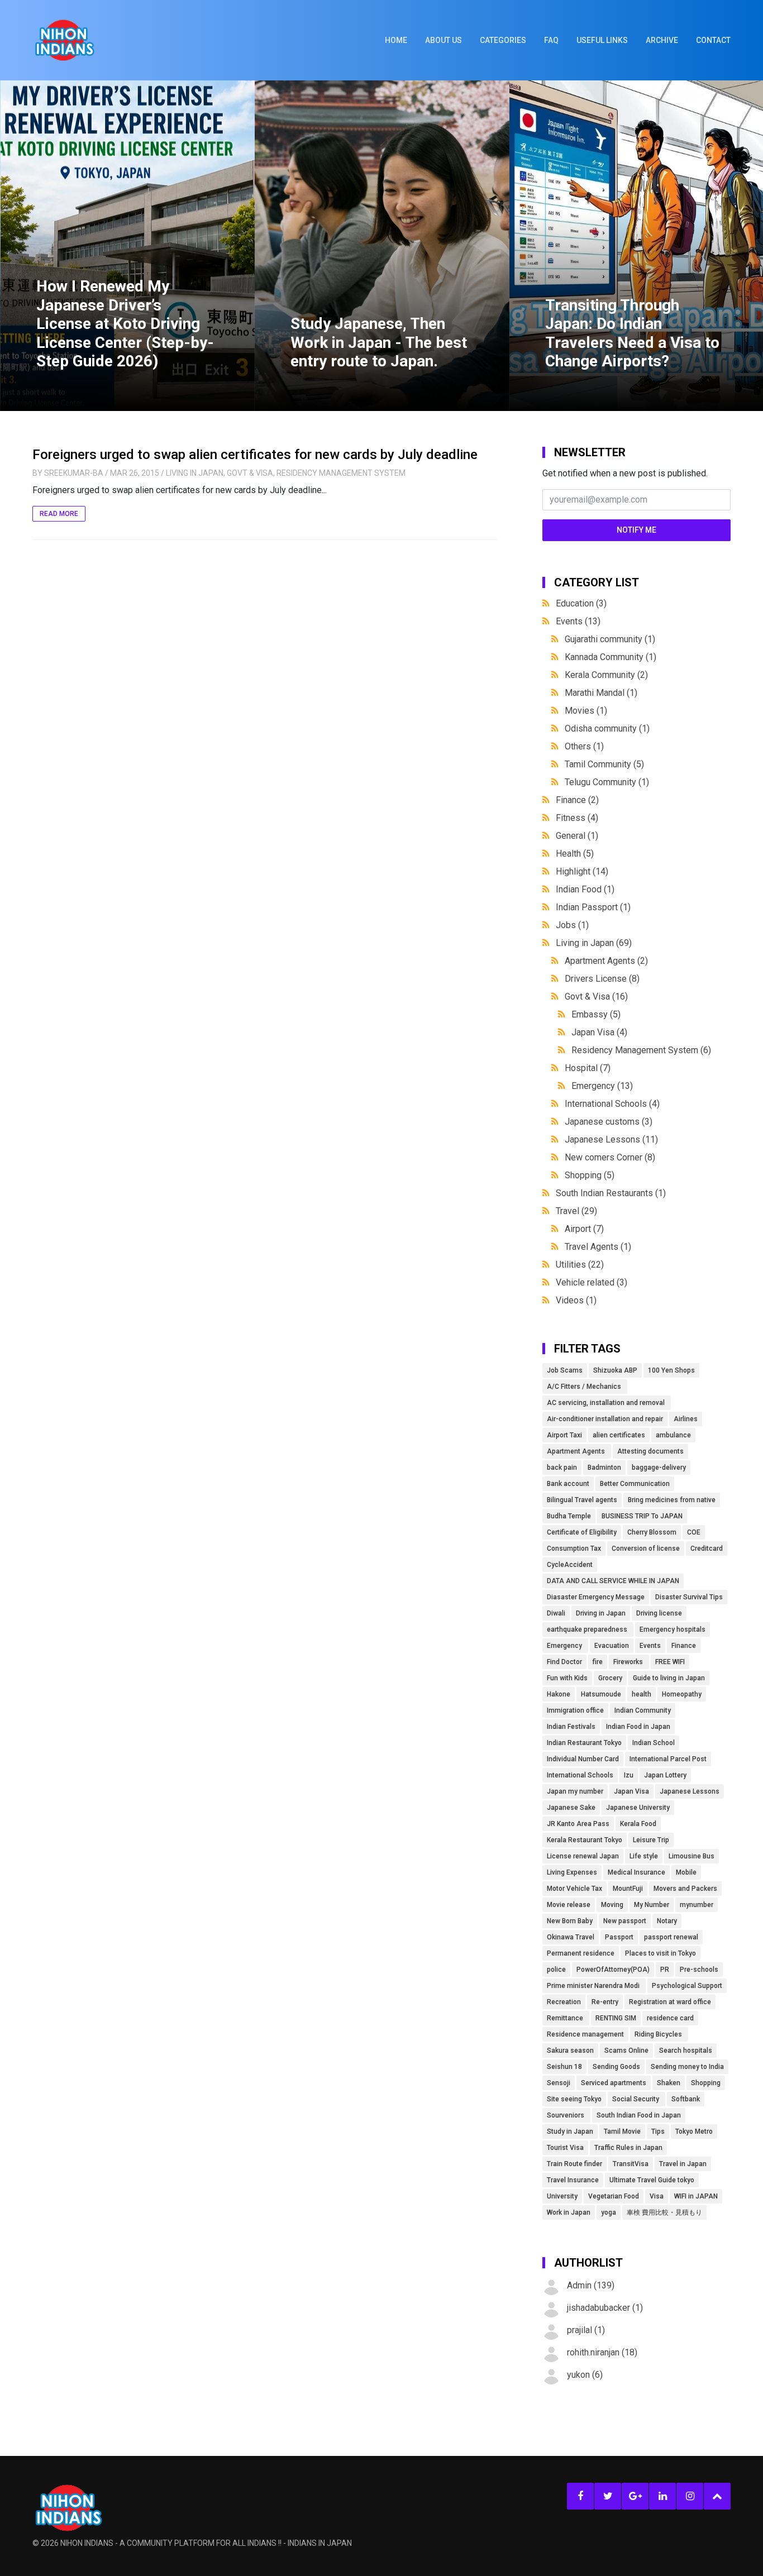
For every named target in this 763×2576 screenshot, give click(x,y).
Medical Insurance (636, 1872)
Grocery (610, 1678)
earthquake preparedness (588, 1629)
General (577, 836)
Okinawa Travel (571, 1937)
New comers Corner (610, 1157)
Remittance (566, 2018)
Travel (576, 1211)
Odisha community (607, 728)
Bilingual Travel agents (582, 1500)
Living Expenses (572, 1872)
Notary (667, 1921)
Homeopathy (682, 1694)
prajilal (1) (586, 2330)
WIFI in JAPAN (696, 2196)
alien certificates (619, 1435)
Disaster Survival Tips (689, 1597)
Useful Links (602, 40)
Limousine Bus (692, 1856)
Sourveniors (566, 2115)
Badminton (604, 1468)
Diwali (556, 1613)
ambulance (673, 1435)
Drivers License (602, 979)
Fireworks (629, 1662)
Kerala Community (606, 675)
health (642, 1694)
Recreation (564, 2002)
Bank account (568, 1484)
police (556, 1970)
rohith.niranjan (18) (602, 2352)
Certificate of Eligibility (582, 1532)
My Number (652, 1905)
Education (581, 603)
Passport (619, 1937)
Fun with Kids (567, 1678)
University (562, 2196)
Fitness (577, 818)
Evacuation (612, 1646)
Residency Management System (341, 473)
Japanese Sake (571, 1808)
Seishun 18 (564, 2067)
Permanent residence (581, 1953)
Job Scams (565, 1370)
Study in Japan (570, 2131)
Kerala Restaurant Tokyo (585, 1840)
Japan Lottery (665, 1775)
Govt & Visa (250, 473)
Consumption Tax (574, 1549)
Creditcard (707, 1549)
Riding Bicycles (659, 2034)
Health (575, 854)
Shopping (590, 1175)
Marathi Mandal (601, 693)
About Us (444, 40)
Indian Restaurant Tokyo (584, 1743)
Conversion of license (646, 1549)
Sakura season (570, 2051)
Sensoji (559, 2083)
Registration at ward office (670, 2002)
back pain (562, 1468)
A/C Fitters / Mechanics (585, 1387)
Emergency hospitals (673, 1629)
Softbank (686, 2099)
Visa (657, 2196)
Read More (59, 514)
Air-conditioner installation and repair (605, 1419)
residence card (670, 2018)
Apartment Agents (606, 961)
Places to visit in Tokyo (661, 1953)
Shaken (669, 2083)
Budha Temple (569, 1516)
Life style (644, 1856)
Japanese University (638, 1808)
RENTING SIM (616, 2018)
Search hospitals (686, 2051)
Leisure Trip (651, 1840)
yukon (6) (585, 2375)
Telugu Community (607, 782)
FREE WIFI (670, 1662)
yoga (609, 2212)
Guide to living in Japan (669, 1678)
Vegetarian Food (614, 2196)
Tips (658, 2131)
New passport (625, 1921)
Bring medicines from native (672, 1500)
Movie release (569, 1905)
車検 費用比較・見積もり (664, 2212)
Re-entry (605, 2002)
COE (694, 1532)
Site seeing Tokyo (574, 2099)
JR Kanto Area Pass (578, 1824)
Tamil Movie (622, 2131)
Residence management (585, 2034)
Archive (662, 40)
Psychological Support (687, 1986)
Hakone (559, 1694)
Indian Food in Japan (638, 1727)
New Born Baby (570, 1921)
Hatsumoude (601, 1694)
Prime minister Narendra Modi (594, 1986)
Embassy (596, 1014)
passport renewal (671, 1937)
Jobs (572, 925)
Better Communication (635, 1484)
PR (665, 1970)
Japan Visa (599, 1032)
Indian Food (585, 889)
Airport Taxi (564, 1435)
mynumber (697, 1905)
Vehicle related (592, 1282)
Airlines (686, 1419)
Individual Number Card (583, 1759)
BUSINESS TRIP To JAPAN (642, 1516)
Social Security (636, 2099)
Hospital (588, 1068)
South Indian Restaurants (611, 1193)
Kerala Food (638, 1824)
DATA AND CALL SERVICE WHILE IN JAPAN (613, 1581)
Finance (577, 800)
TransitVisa (631, 2164)
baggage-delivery (659, 1468)
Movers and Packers (685, 1889)
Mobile (686, 1872)
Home (396, 40)
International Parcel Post (668, 1759)
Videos (576, 1300)
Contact (713, 40)
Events (578, 621)
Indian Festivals (571, 1727)
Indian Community (643, 1710)
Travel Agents (598, 1247)
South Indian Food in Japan (639, 2115)
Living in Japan (195, 473)
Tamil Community (604, 764)
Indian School (654, 1743)
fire (598, 1662)
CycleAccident (570, 1565)
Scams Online (626, 2051)
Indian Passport (593, 907)
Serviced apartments (614, 2083)
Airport (584, 1229)
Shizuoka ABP (615, 1370)
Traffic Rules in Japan (628, 2148)
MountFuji (628, 1889)
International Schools (612, 1104)
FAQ (551, 40)
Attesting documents (650, 1451)
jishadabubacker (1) (605, 2308)
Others (584, 746)
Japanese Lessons (611, 1139)
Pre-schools (699, 1970)
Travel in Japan (683, 2164)
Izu (629, 1775)
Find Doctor (564, 1662)
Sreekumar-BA (74, 473)
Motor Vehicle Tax (574, 1889)
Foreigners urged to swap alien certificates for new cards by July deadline (255, 455)
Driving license (659, 1613)
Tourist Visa (565, 2148)
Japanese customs (609, 1122)
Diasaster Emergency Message (596, 1597)
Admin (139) (591, 2285)
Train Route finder (574, 2164)
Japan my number (575, 1791)
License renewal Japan (583, 1856)
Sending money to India (687, 2067)
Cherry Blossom (652, 1532)
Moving (612, 1905)
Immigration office (575, 1710)
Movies (586, 711)
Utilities (580, 1265)
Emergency (602, 1086)
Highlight (582, 871)
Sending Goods (616, 2067)
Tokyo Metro (694, 2131)
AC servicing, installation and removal (607, 1403)
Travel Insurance (573, 2180)
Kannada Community (611, 657)
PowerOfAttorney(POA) (613, 1970)
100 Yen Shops (671, 1370)
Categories (503, 40)
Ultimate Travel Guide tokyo (652, 2180)
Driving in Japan (601, 1613)
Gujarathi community (610, 639)
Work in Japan (569, 2212)
